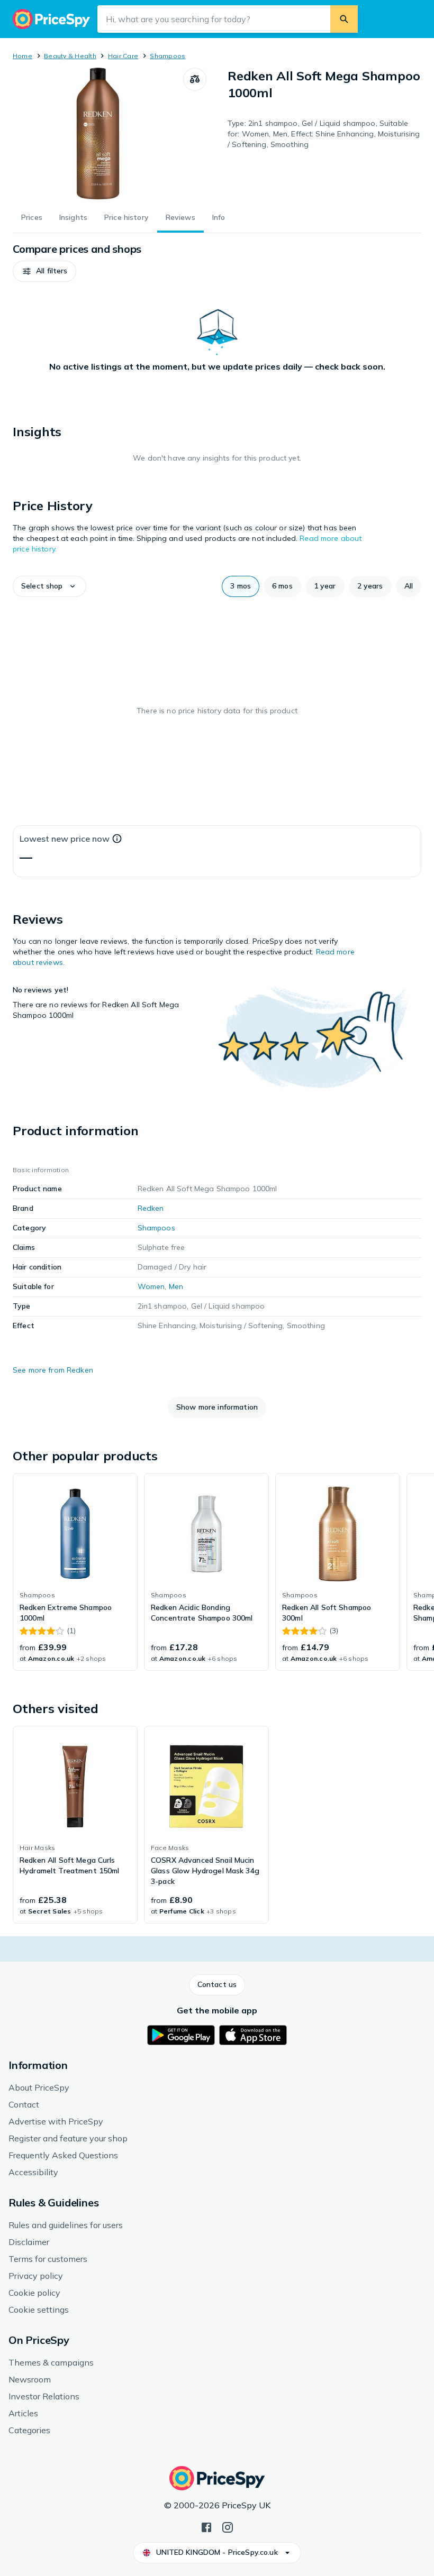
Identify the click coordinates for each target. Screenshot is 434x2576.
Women (151, 1286)
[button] (44, 271)
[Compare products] (195, 79)
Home (22, 56)
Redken (151, 1208)
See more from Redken (53, 1370)
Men (176, 1286)
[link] (75, 1572)
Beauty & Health (70, 56)
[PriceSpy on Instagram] (228, 2526)
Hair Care (123, 56)
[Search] (344, 19)
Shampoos (168, 56)
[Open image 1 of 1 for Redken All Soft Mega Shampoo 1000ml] (98, 134)
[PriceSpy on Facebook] (206, 2526)
